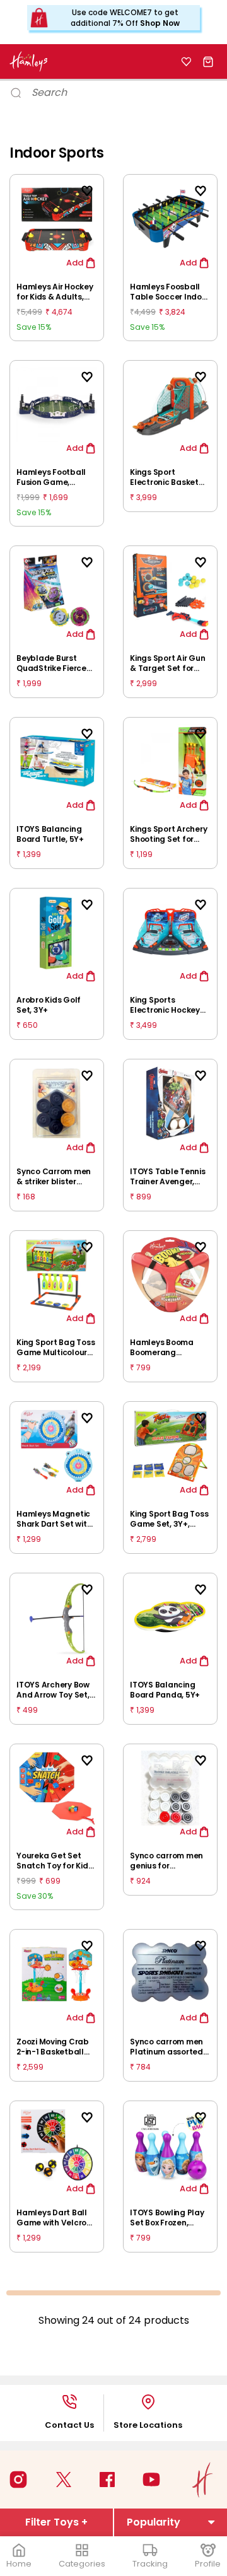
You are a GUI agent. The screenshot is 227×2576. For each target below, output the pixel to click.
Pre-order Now (113, 1379)
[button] (214, 1172)
